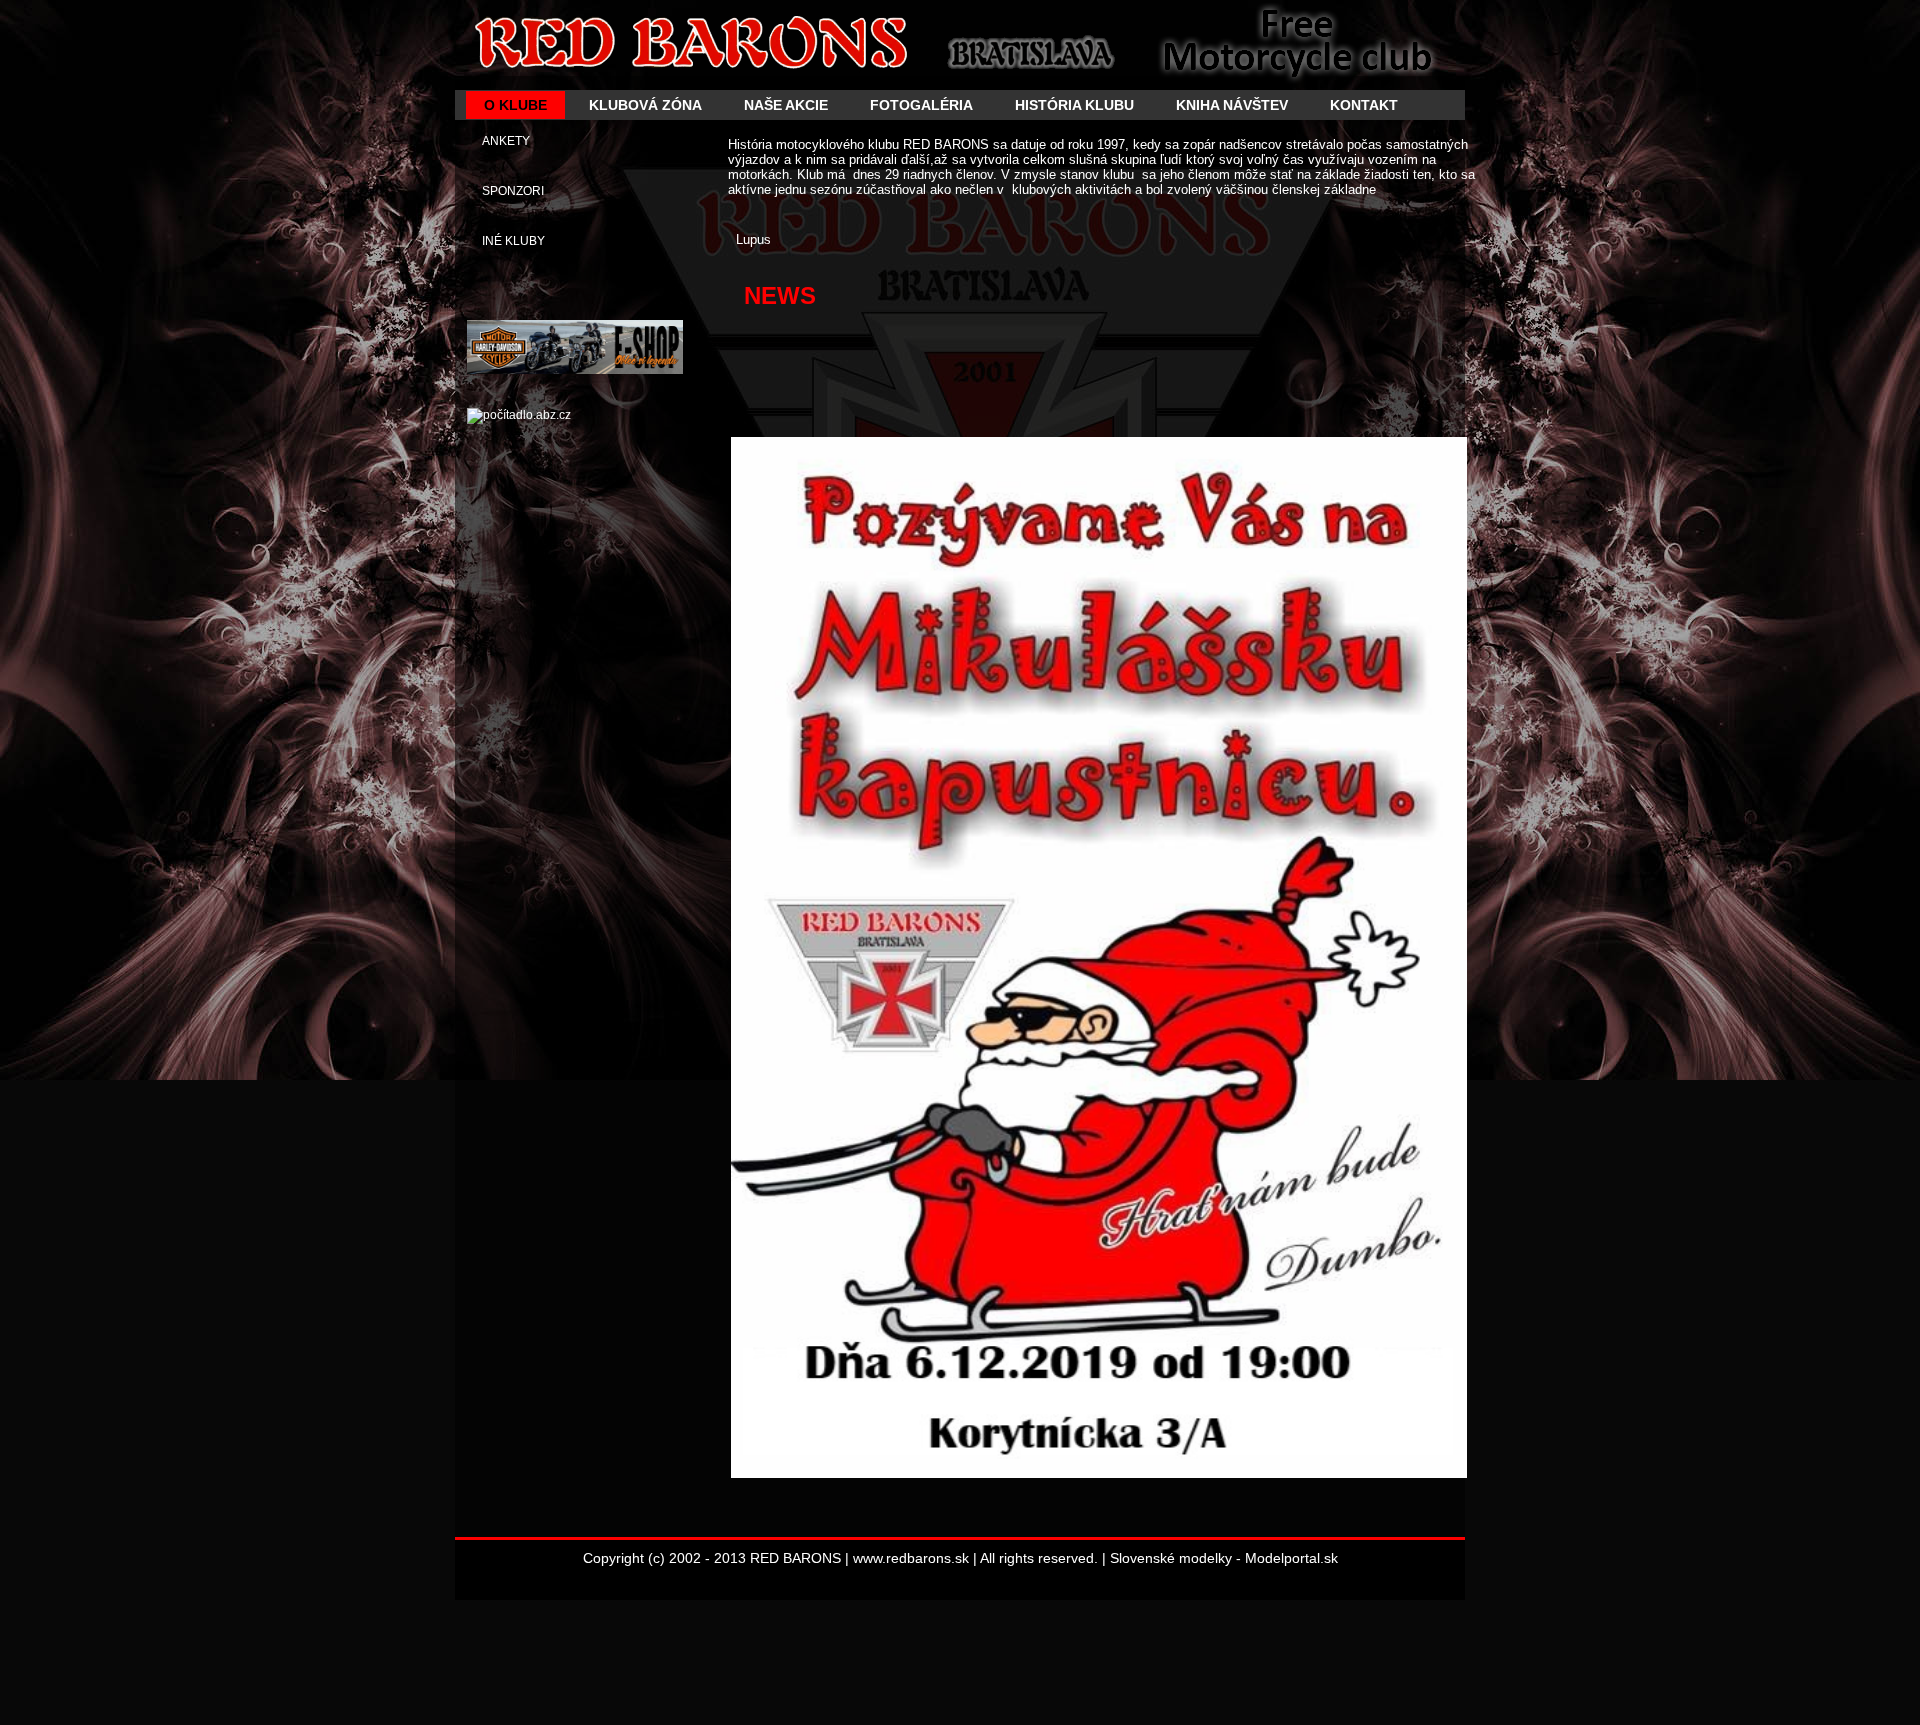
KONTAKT (1364, 105)
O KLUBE (515, 105)
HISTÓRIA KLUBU (1074, 105)
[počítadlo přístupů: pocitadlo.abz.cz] (519, 415)
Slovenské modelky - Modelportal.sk (1224, 1558)
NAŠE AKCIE (786, 105)
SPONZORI (513, 191)
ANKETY (506, 141)
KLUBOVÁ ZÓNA (645, 105)
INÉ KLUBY (513, 241)
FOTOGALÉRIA (921, 105)
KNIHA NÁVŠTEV (1232, 105)
